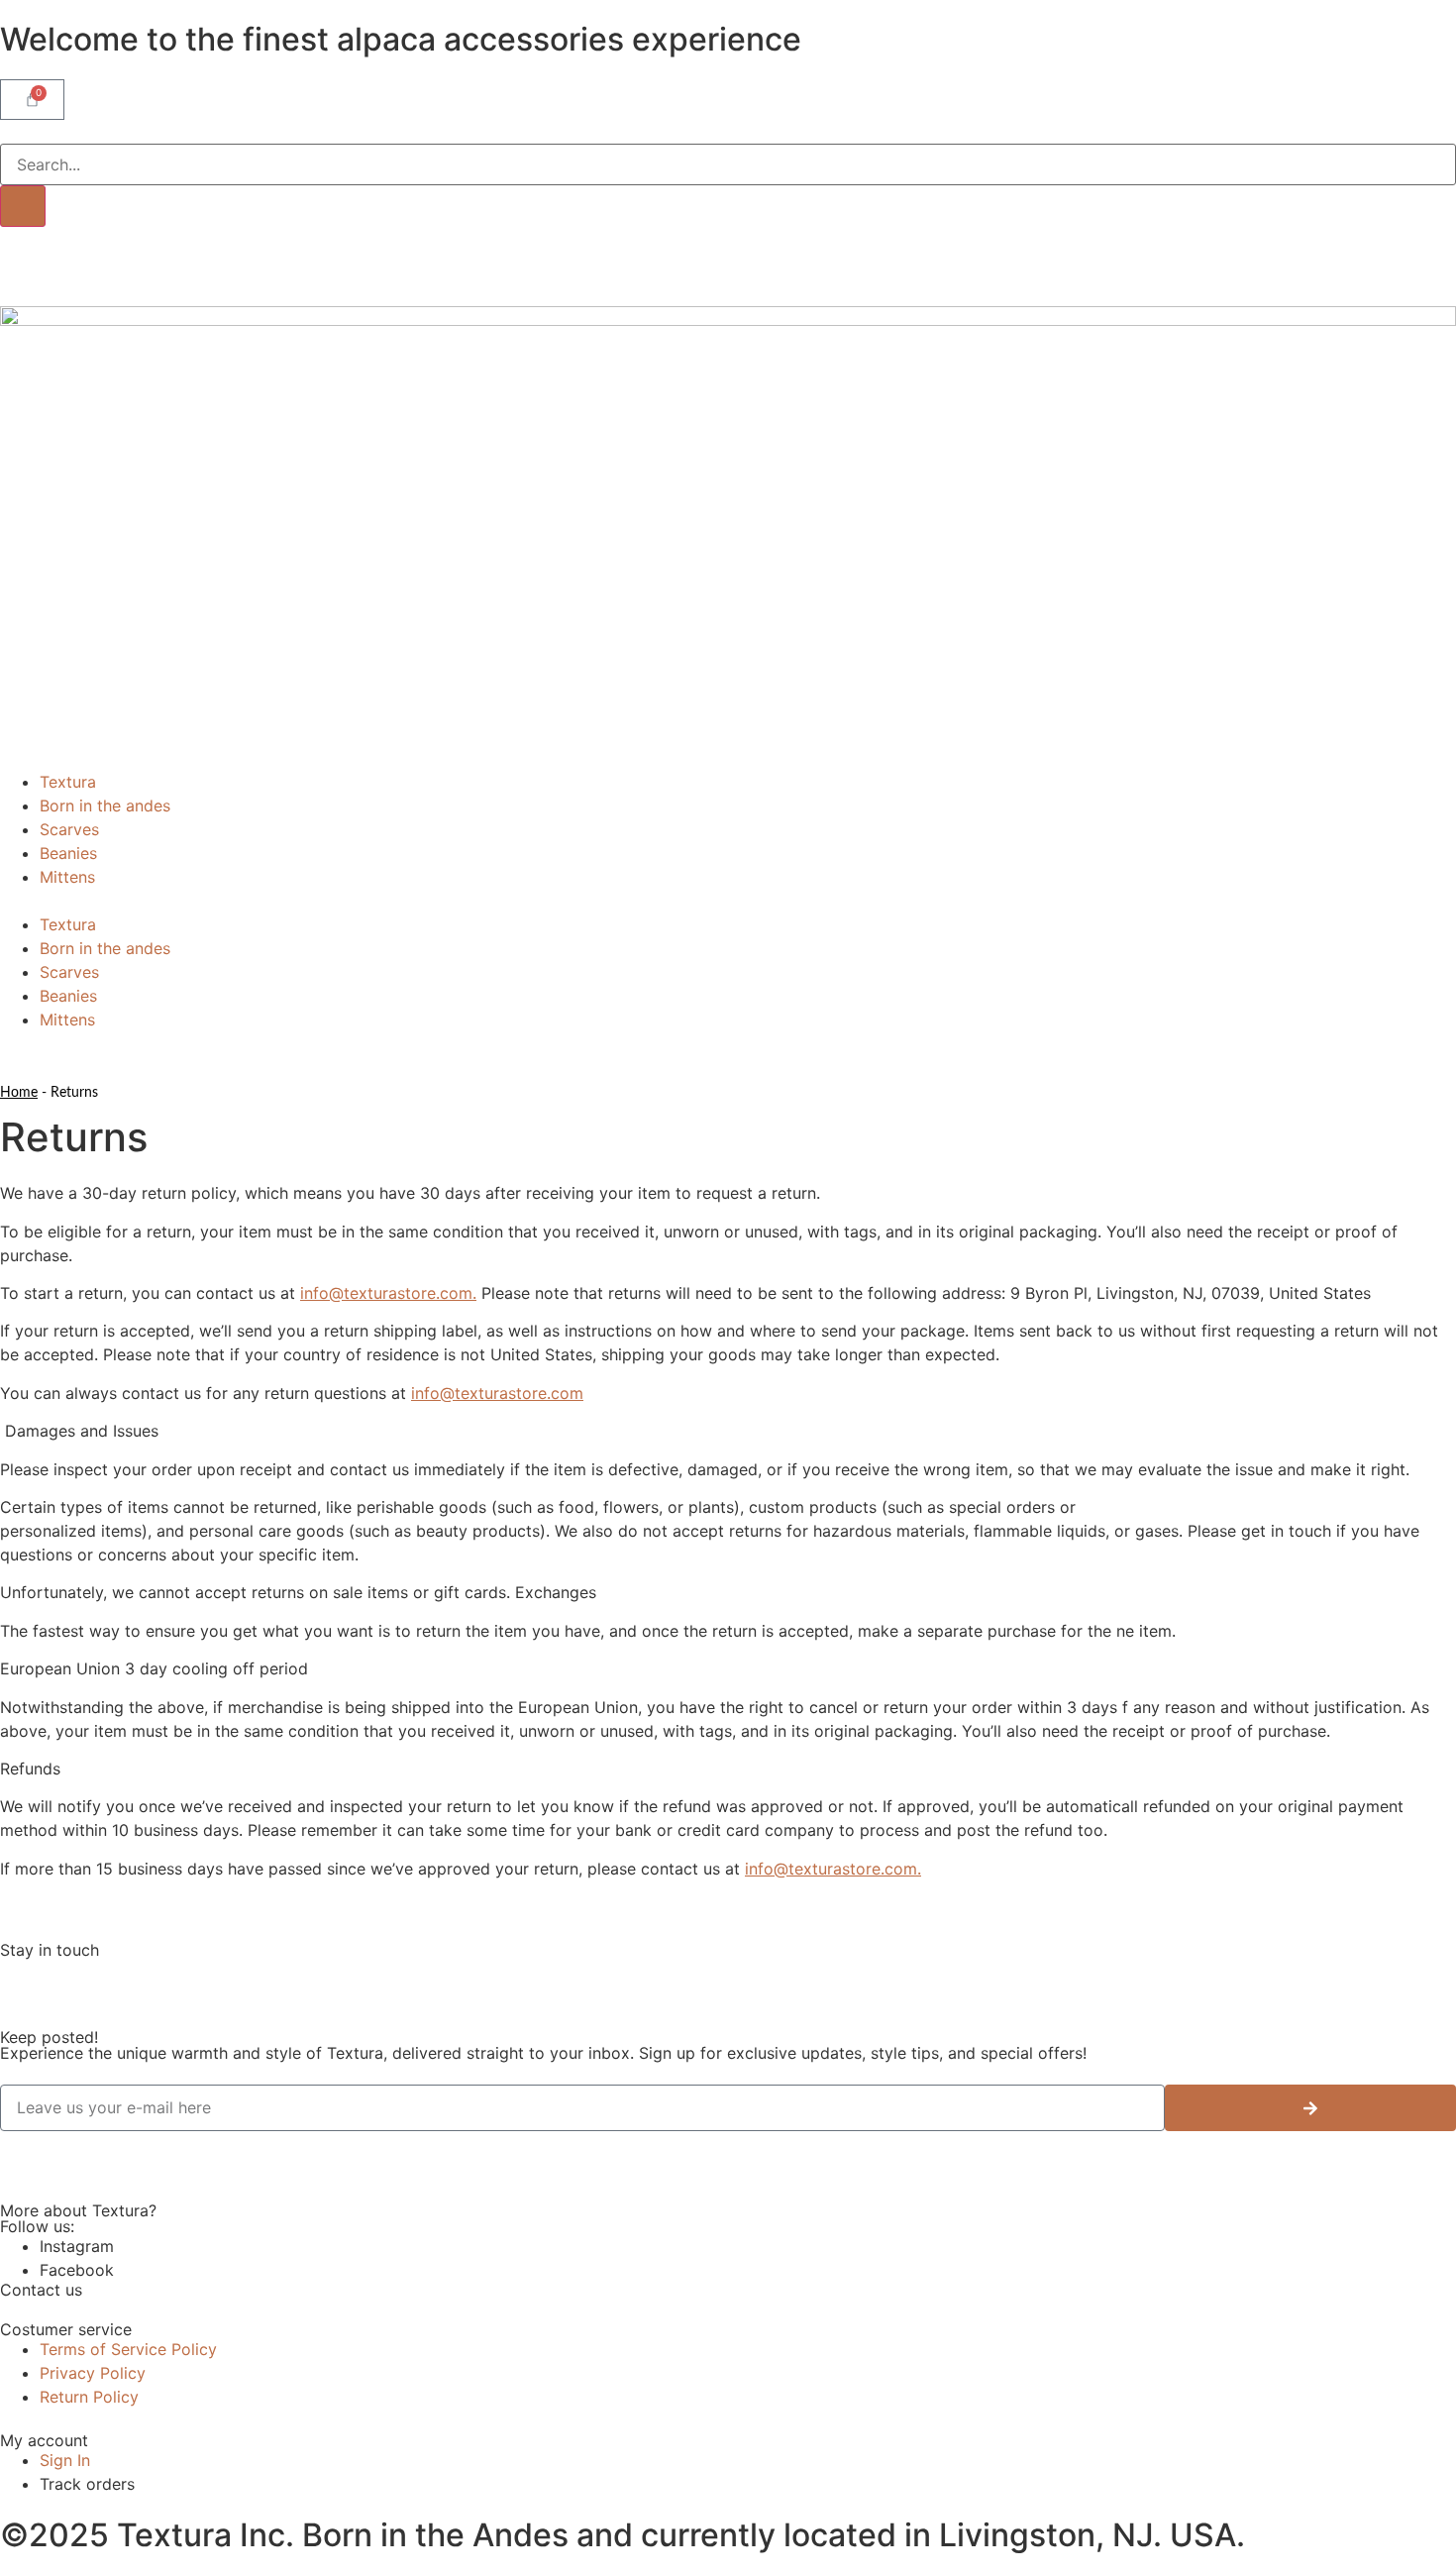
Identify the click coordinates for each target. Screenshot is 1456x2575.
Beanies (68, 853)
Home (19, 1093)
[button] (728, 901)
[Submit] (1310, 2108)
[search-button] (23, 206)
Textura (68, 782)
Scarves (69, 829)
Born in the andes (105, 805)
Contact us (41, 2290)
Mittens (67, 877)
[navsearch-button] (6, 132)
